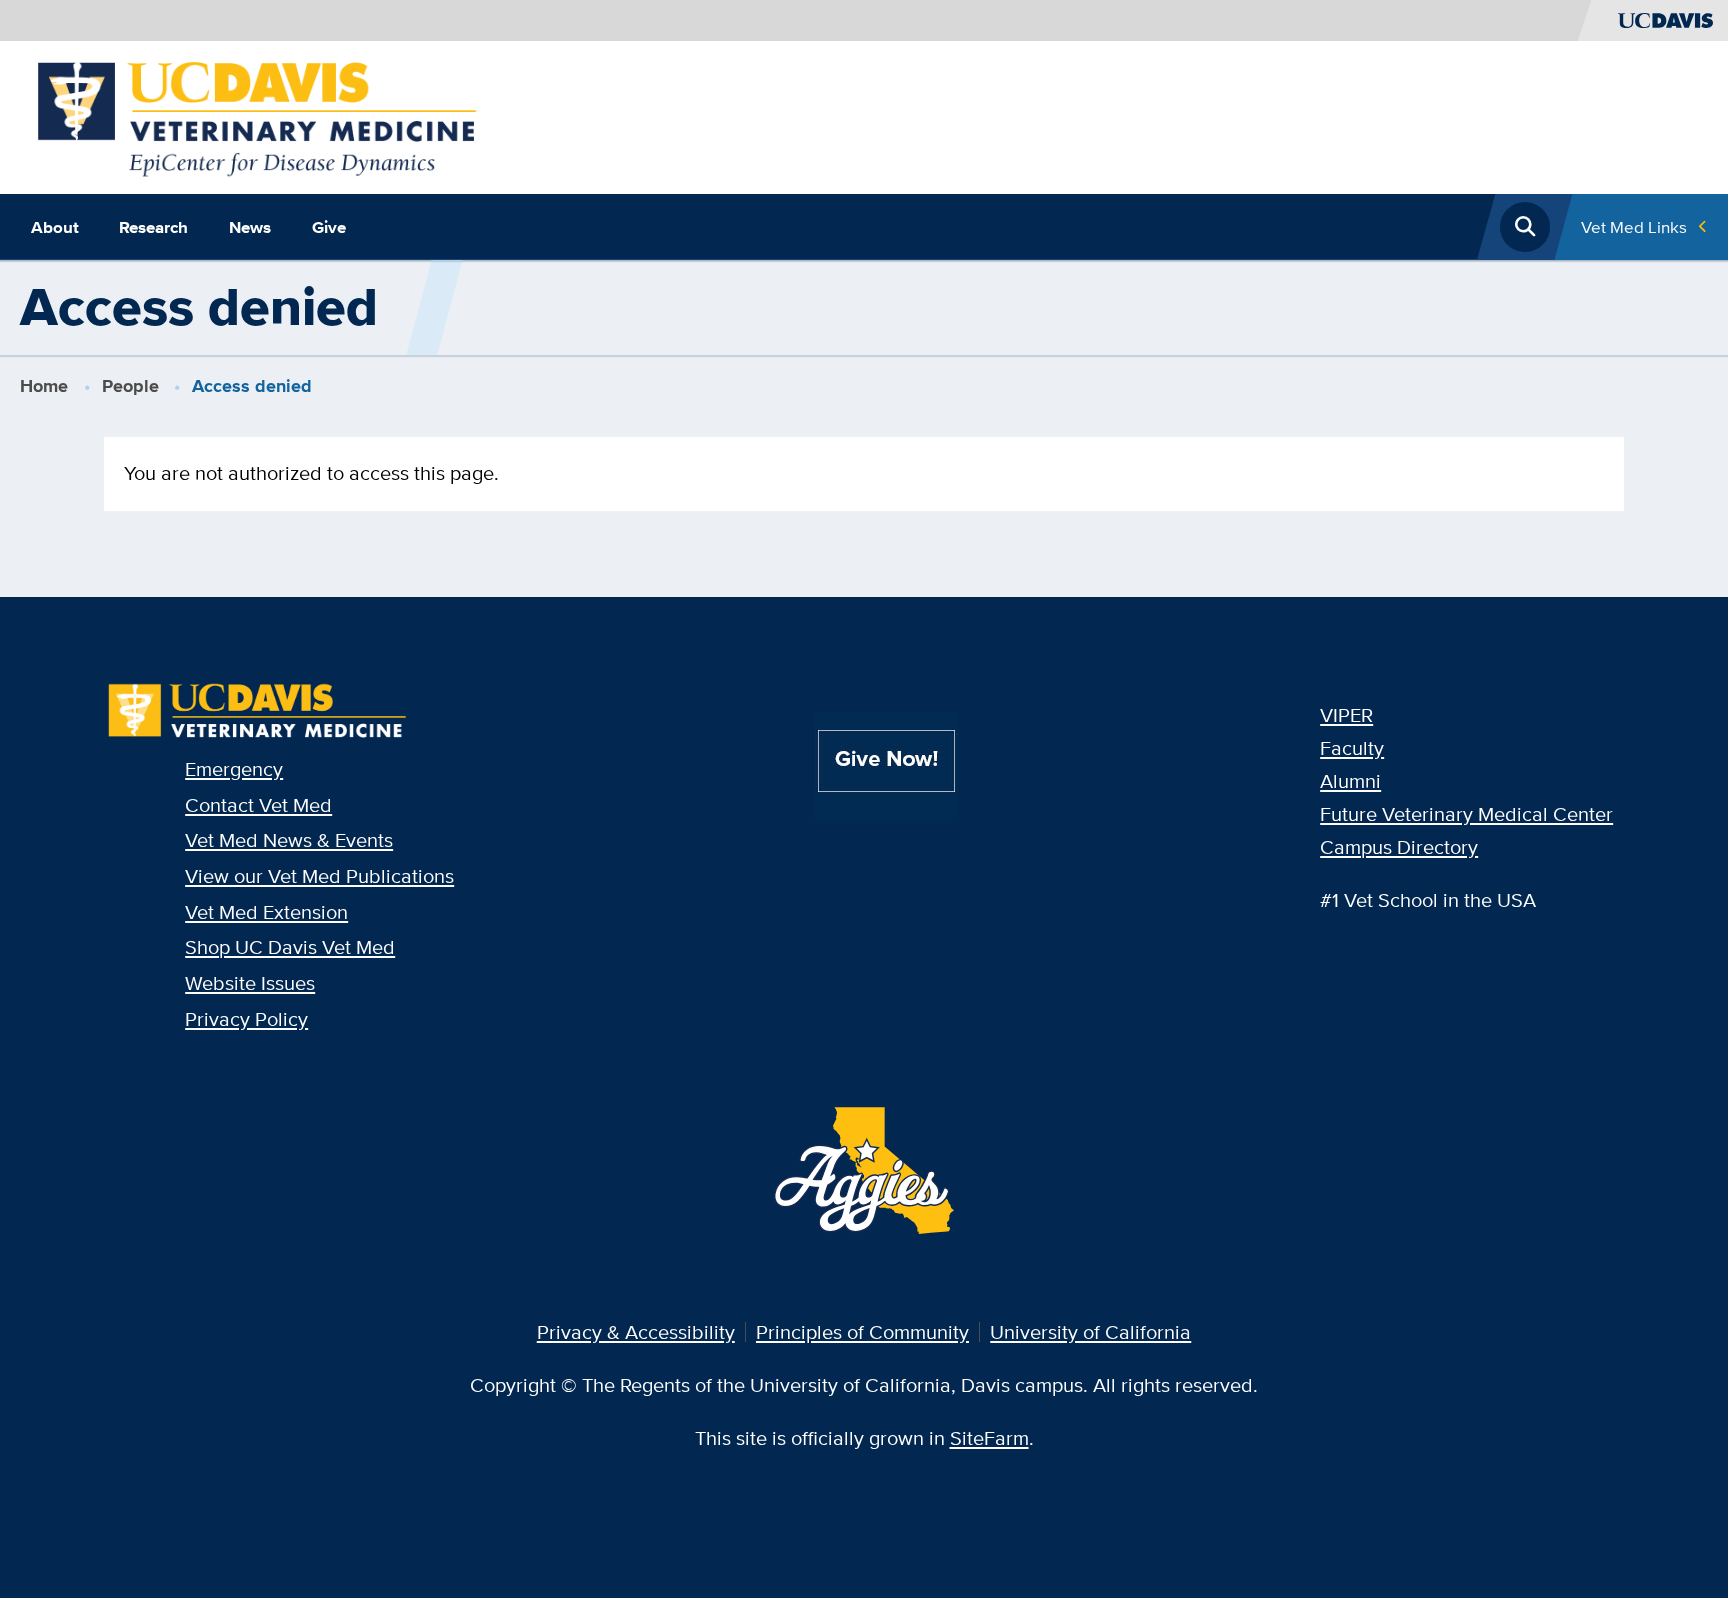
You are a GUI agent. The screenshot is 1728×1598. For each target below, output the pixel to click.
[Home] (257, 114)
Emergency (234, 768)
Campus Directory (1399, 846)
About (55, 227)
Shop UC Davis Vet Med (290, 946)
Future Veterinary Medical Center (1466, 813)
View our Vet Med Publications (319, 875)
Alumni (1350, 780)
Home (44, 386)
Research (153, 227)
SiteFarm (989, 1437)
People (130, 386)
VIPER (1346, 714)
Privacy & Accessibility (636, 1331)
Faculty (1352, 747)
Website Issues (250, 982)
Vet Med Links (1634, 226)
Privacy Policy (246, 1018)
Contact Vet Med (258, 804)
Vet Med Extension (266, 911)
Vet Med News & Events (289, 839)
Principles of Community (862, 1331)
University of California (1090, 1331)
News (250, 227)
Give (329, 227)
